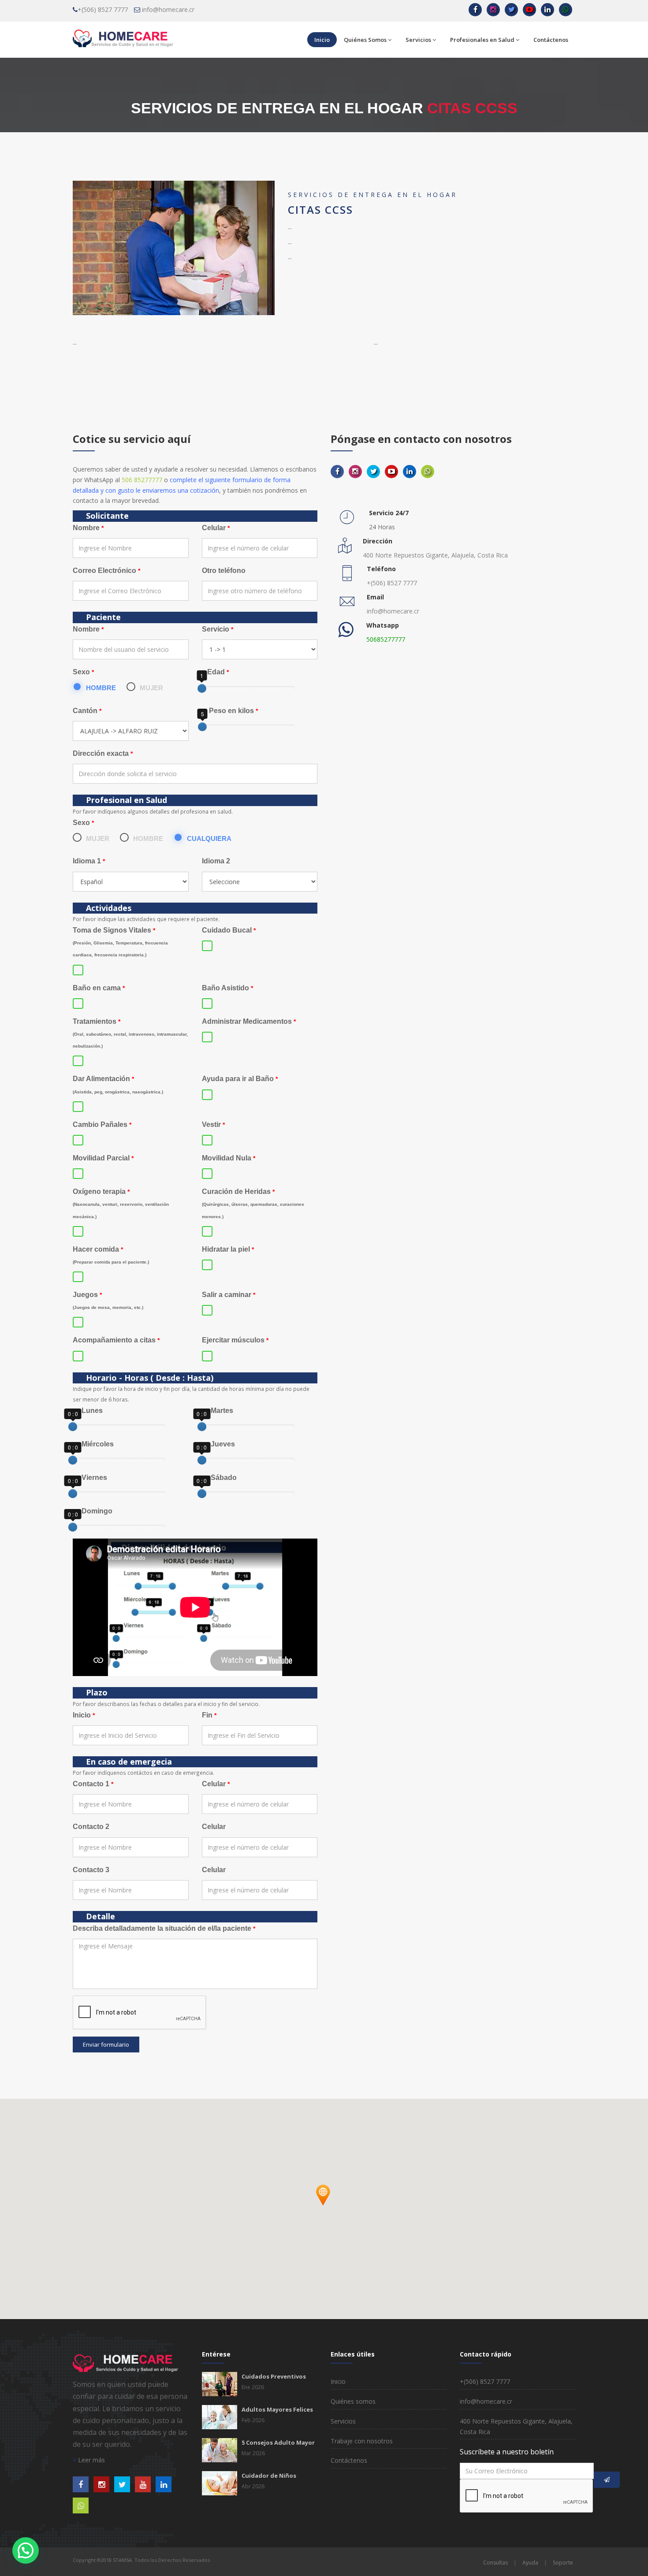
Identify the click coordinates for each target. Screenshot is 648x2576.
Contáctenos (551, 40)
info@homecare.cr (168, 9)
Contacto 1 (93, 1784)
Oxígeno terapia (121, 1203)
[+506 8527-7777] (566, 10)
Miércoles (93, 1444)
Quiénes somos (353, 2401)
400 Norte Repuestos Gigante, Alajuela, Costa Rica (435, 555)
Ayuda (530, 2563)
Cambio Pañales (102, 1124)
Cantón (87, 711)
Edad (215, 672)
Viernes (90, 1478)
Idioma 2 (216, 861)
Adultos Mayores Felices (277, 2409)
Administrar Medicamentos (249, 1021)
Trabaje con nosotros (362, 2441)
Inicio (322, 40)
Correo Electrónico (106, 571)
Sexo (83, 672)
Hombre (101, 688)
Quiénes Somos (365, 40)
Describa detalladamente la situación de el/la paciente (164, 1928)
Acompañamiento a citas (116, 1340)
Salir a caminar (229, 1295)
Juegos (108, 1300)
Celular (216, 528)
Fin (209, 1715)
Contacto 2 (91, 1827)
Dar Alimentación (118, 1084)
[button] (324, 2205)
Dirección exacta (103, 753)
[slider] (202, 688)
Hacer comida (111, 1255)
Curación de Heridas (253, 1203)
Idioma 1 (89, 861)
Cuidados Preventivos (274, 2376)
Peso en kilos (230, 711)
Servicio (218, 629)
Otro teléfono (224, 571)
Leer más (91, 2460)
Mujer (151, 688)
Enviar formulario (106, 2044)
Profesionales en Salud (482, 40)
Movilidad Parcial (103, 1158)
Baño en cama (99, 988)
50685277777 (386, 639)
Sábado (219, 1478)
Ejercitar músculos (235, 1340)
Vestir (213, 1124)
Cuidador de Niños (269, 2476)
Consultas (495, 2563)
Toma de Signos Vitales (120, 942)
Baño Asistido (227, 988)
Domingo (93, 1511)
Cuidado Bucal (229, 930)
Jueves (218, 1444)
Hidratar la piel (228, 1249)
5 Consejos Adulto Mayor (278, 2442)
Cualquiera (209, 838)
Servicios (418, 40)
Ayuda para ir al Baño (240, 1079)
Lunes (88, 1411)
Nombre (88, 528)
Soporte (563, 2563)
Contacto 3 (91, 1870)
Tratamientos (130, 1033)
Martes (218, 1411)
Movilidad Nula (229, 1158)
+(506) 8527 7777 (103, 9)
